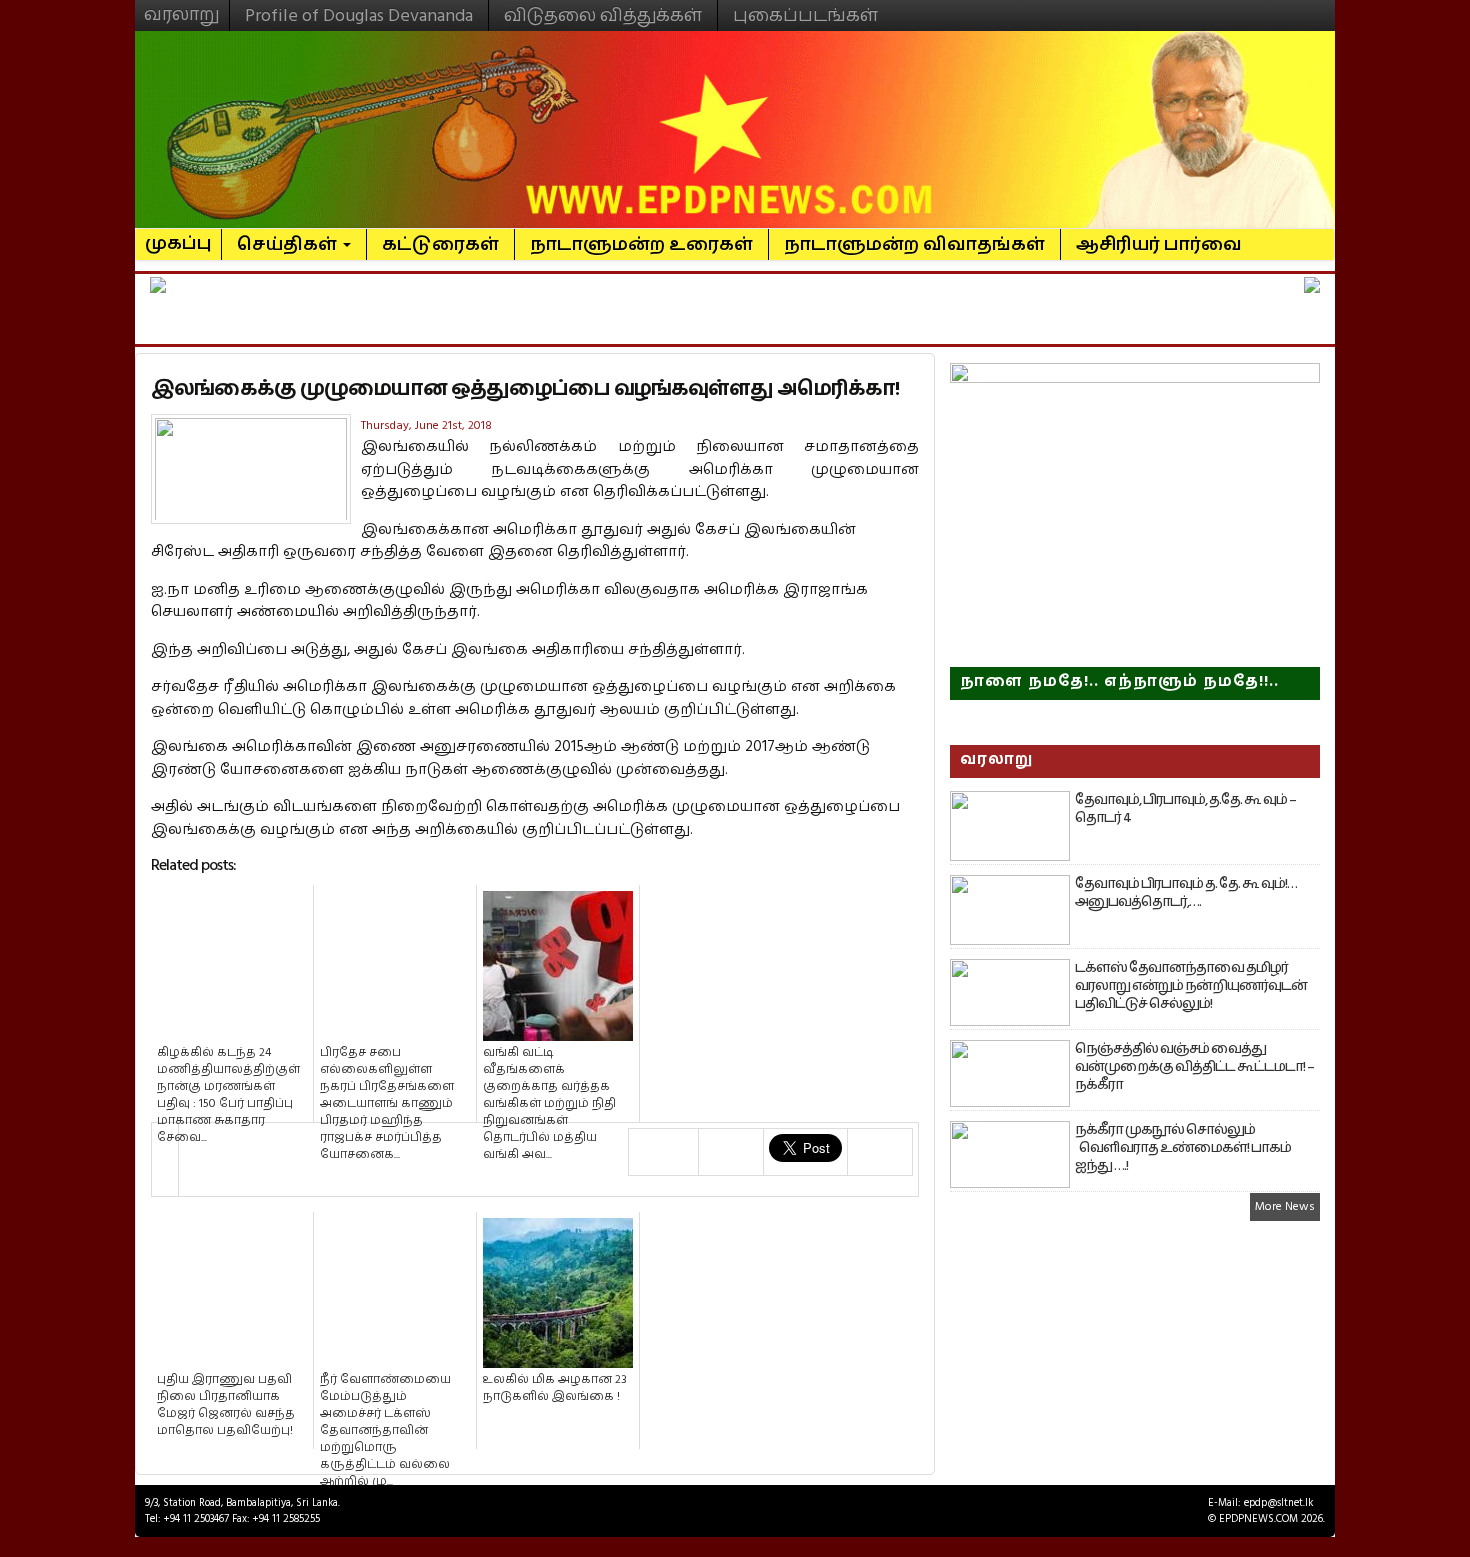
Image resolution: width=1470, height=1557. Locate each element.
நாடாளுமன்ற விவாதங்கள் (914, 244)
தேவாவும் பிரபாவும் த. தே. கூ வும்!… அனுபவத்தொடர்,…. (1186, 893)
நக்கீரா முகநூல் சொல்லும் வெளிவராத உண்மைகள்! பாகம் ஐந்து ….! (1183, 1148)
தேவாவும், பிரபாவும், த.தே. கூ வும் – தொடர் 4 (1185, 809)
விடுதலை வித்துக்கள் (603, 15)
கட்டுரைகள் (440, 244)
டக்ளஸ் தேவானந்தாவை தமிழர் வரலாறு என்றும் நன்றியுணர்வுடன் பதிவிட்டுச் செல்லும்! (1191, 986)
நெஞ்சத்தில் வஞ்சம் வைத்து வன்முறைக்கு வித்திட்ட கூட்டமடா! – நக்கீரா (1194, 1067)
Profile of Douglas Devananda (359, 15)
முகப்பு (178, 235)
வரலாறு (182, 6)
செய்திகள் (289, 244)
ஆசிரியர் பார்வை (1159, 244)
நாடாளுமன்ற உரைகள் (641, 244)
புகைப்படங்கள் (805, 15)
